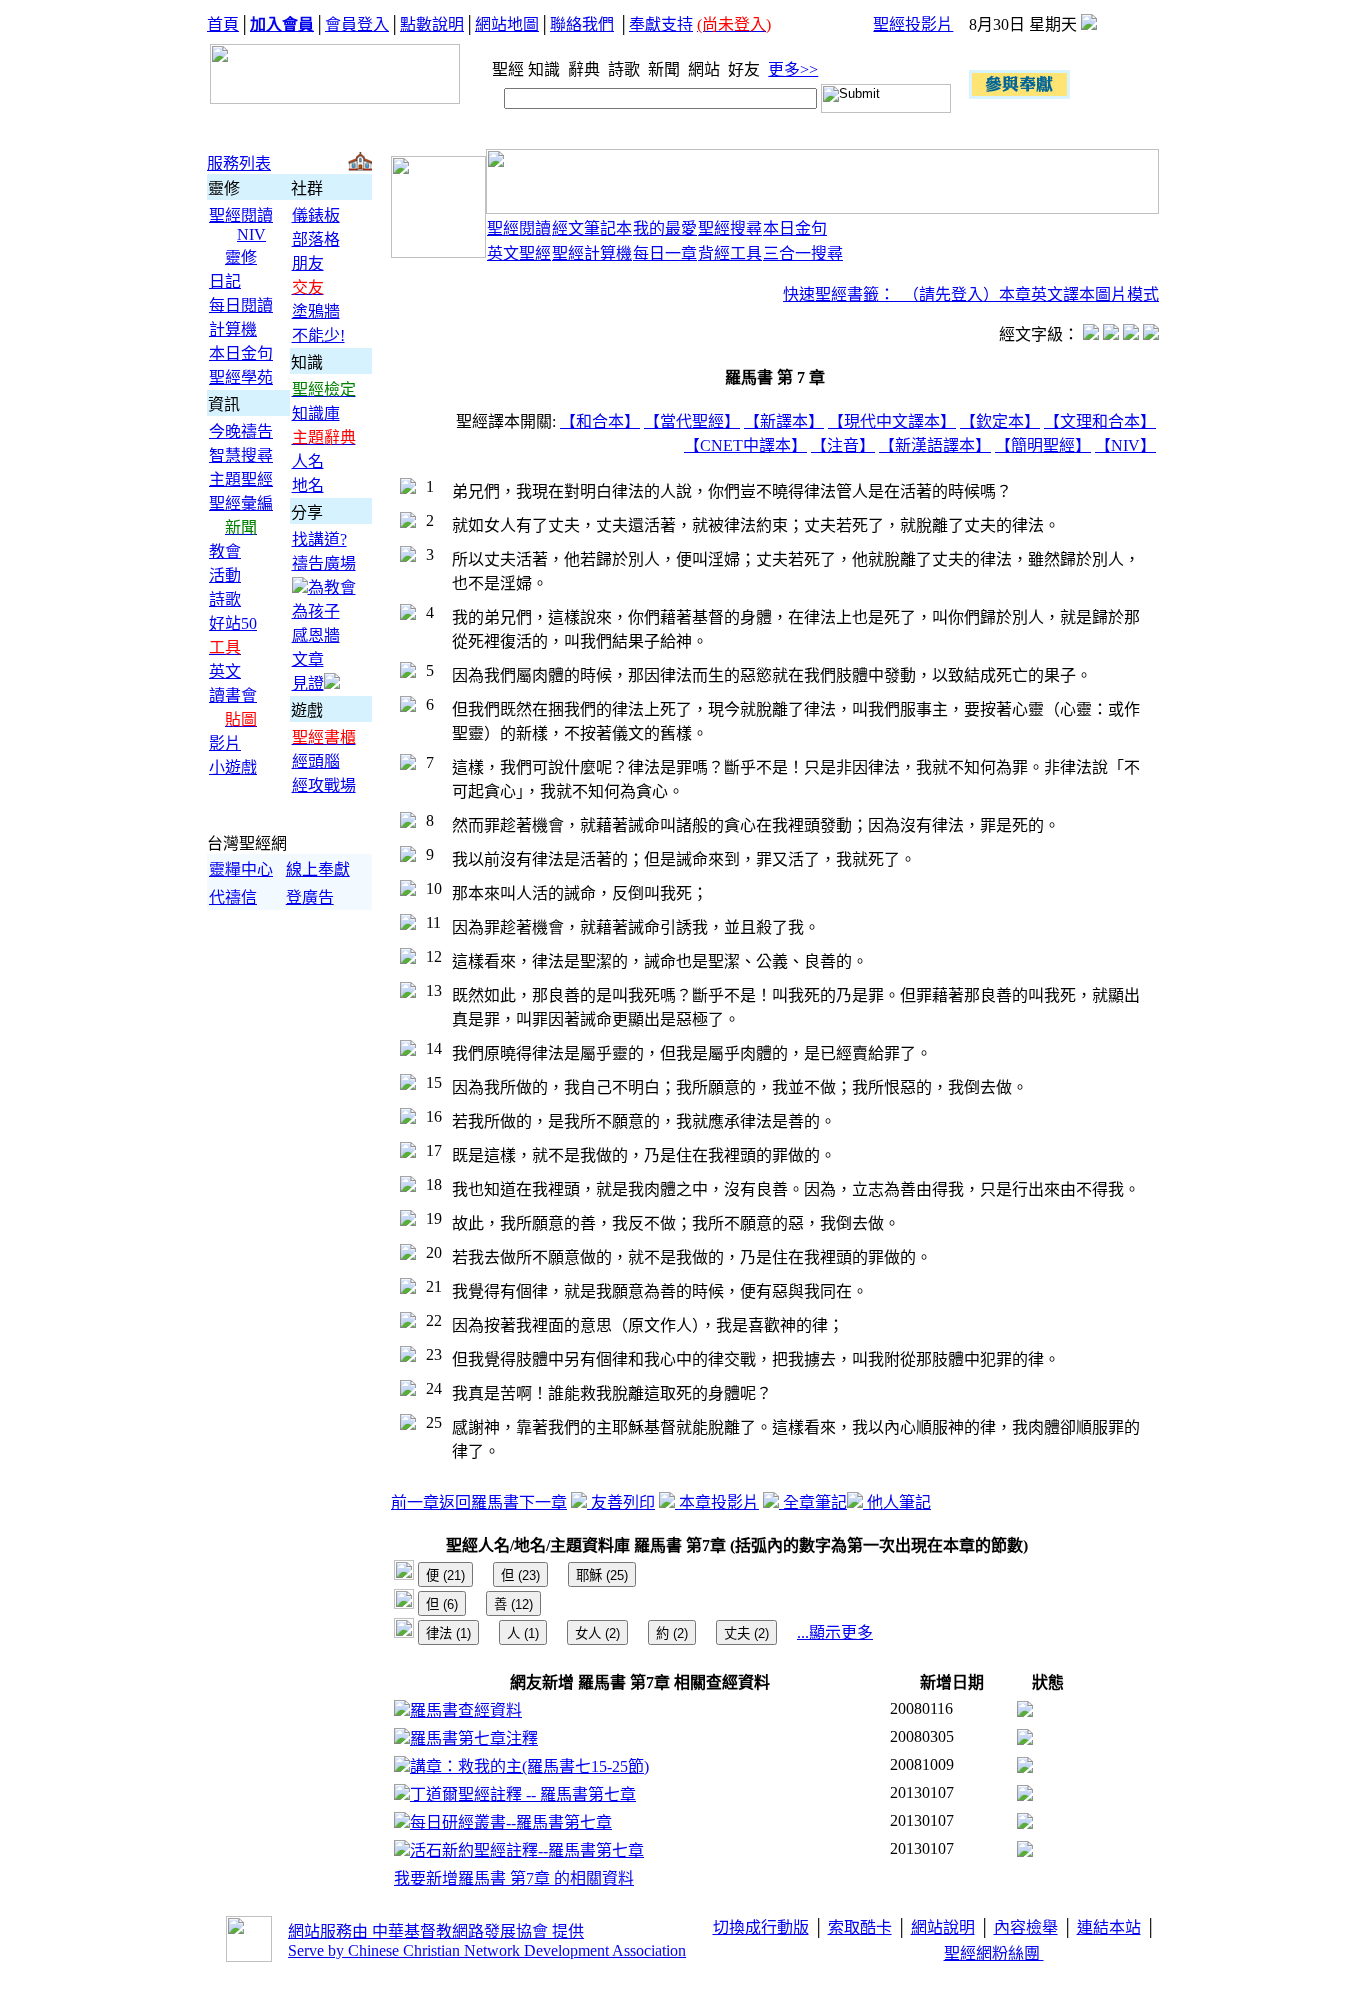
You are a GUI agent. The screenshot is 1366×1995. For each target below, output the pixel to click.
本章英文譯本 (1047, 294)
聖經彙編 (241, 503)
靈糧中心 (241, 869)
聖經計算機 (592, 253)
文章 (308, 659)
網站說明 (943, 1927)
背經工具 (730, 253)
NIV (251, 234)
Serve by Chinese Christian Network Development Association (487, 1950)
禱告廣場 (324, 563)
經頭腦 (316, 761)
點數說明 (432, 24)
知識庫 (316, 413)
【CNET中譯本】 (745, 445)
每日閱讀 (241, 305)
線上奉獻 (318, 869)
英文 (225, 671)
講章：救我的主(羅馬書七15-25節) (529, 1766)
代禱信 (233, 897)
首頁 (223, 24)
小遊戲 (233, 767)
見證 (308, 683)
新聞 (666, 69)
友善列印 (621, 1502)
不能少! (318, 335)
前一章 (415, 1502)
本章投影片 (717, 1502)
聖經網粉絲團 (994, 1953)
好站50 (233, 623)
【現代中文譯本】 (892, 421)
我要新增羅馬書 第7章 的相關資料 (514, 1878)
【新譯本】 (784, 421)
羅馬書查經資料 (466, 1710)
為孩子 (316, 611)
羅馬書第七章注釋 (474, 1738)
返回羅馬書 (479, 1502)
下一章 (543, 1502)
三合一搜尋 (803, 253)
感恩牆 (316, 635)
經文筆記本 (592, 228)
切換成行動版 (761, 1927)
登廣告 (310, 897)
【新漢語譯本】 (935, 445)
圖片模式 (1127, 294)
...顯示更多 (835, 1632)
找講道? (319, 539)
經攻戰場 (324, 785)
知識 (546, 69)
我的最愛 (665, 228)
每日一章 (665, 253)
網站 (706, 69)
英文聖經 (519, 253)
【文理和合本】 (1100, 421)
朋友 (308, 263)
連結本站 (1109, 1927)
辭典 (586, 69)
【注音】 (843, 445)
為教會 (332, 587)
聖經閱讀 (241, 215)
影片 (225, 743)
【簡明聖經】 (1043, 445)
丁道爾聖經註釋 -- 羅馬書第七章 (523, 1794)
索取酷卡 (860, 1927)
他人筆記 (897, 1502)
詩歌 (626, 69)
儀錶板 (316, 215)
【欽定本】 (1000, 421)
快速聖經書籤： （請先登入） (891, 294)
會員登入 (357, 24)
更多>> (793, 69)
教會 (225, 551)
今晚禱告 (241, 431)
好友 (746, 69)
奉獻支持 (661, 24)
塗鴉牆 (316, 311)
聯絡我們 (582, 24)
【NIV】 (1125, 445)
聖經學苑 (241, 377)
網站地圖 (507, 24)
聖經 (502, 69)
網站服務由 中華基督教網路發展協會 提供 (436, 1931)
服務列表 (239, 163)
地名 (308, 485)
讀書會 (233, 695)
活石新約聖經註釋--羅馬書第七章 (527, 1850)
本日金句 (241, 353)
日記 (225, 281)
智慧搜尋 (241, 455)
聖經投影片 (913, 24)
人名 (308, 461)
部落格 (316, 239)
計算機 (233, 329)
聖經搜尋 (730, 228)
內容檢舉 (1026, 1927)
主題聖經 (241, 479)
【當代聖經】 (692, 421)
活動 (225, 575)
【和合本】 (600, 421)
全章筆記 (813, 1502)
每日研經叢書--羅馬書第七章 (511, 1822)
